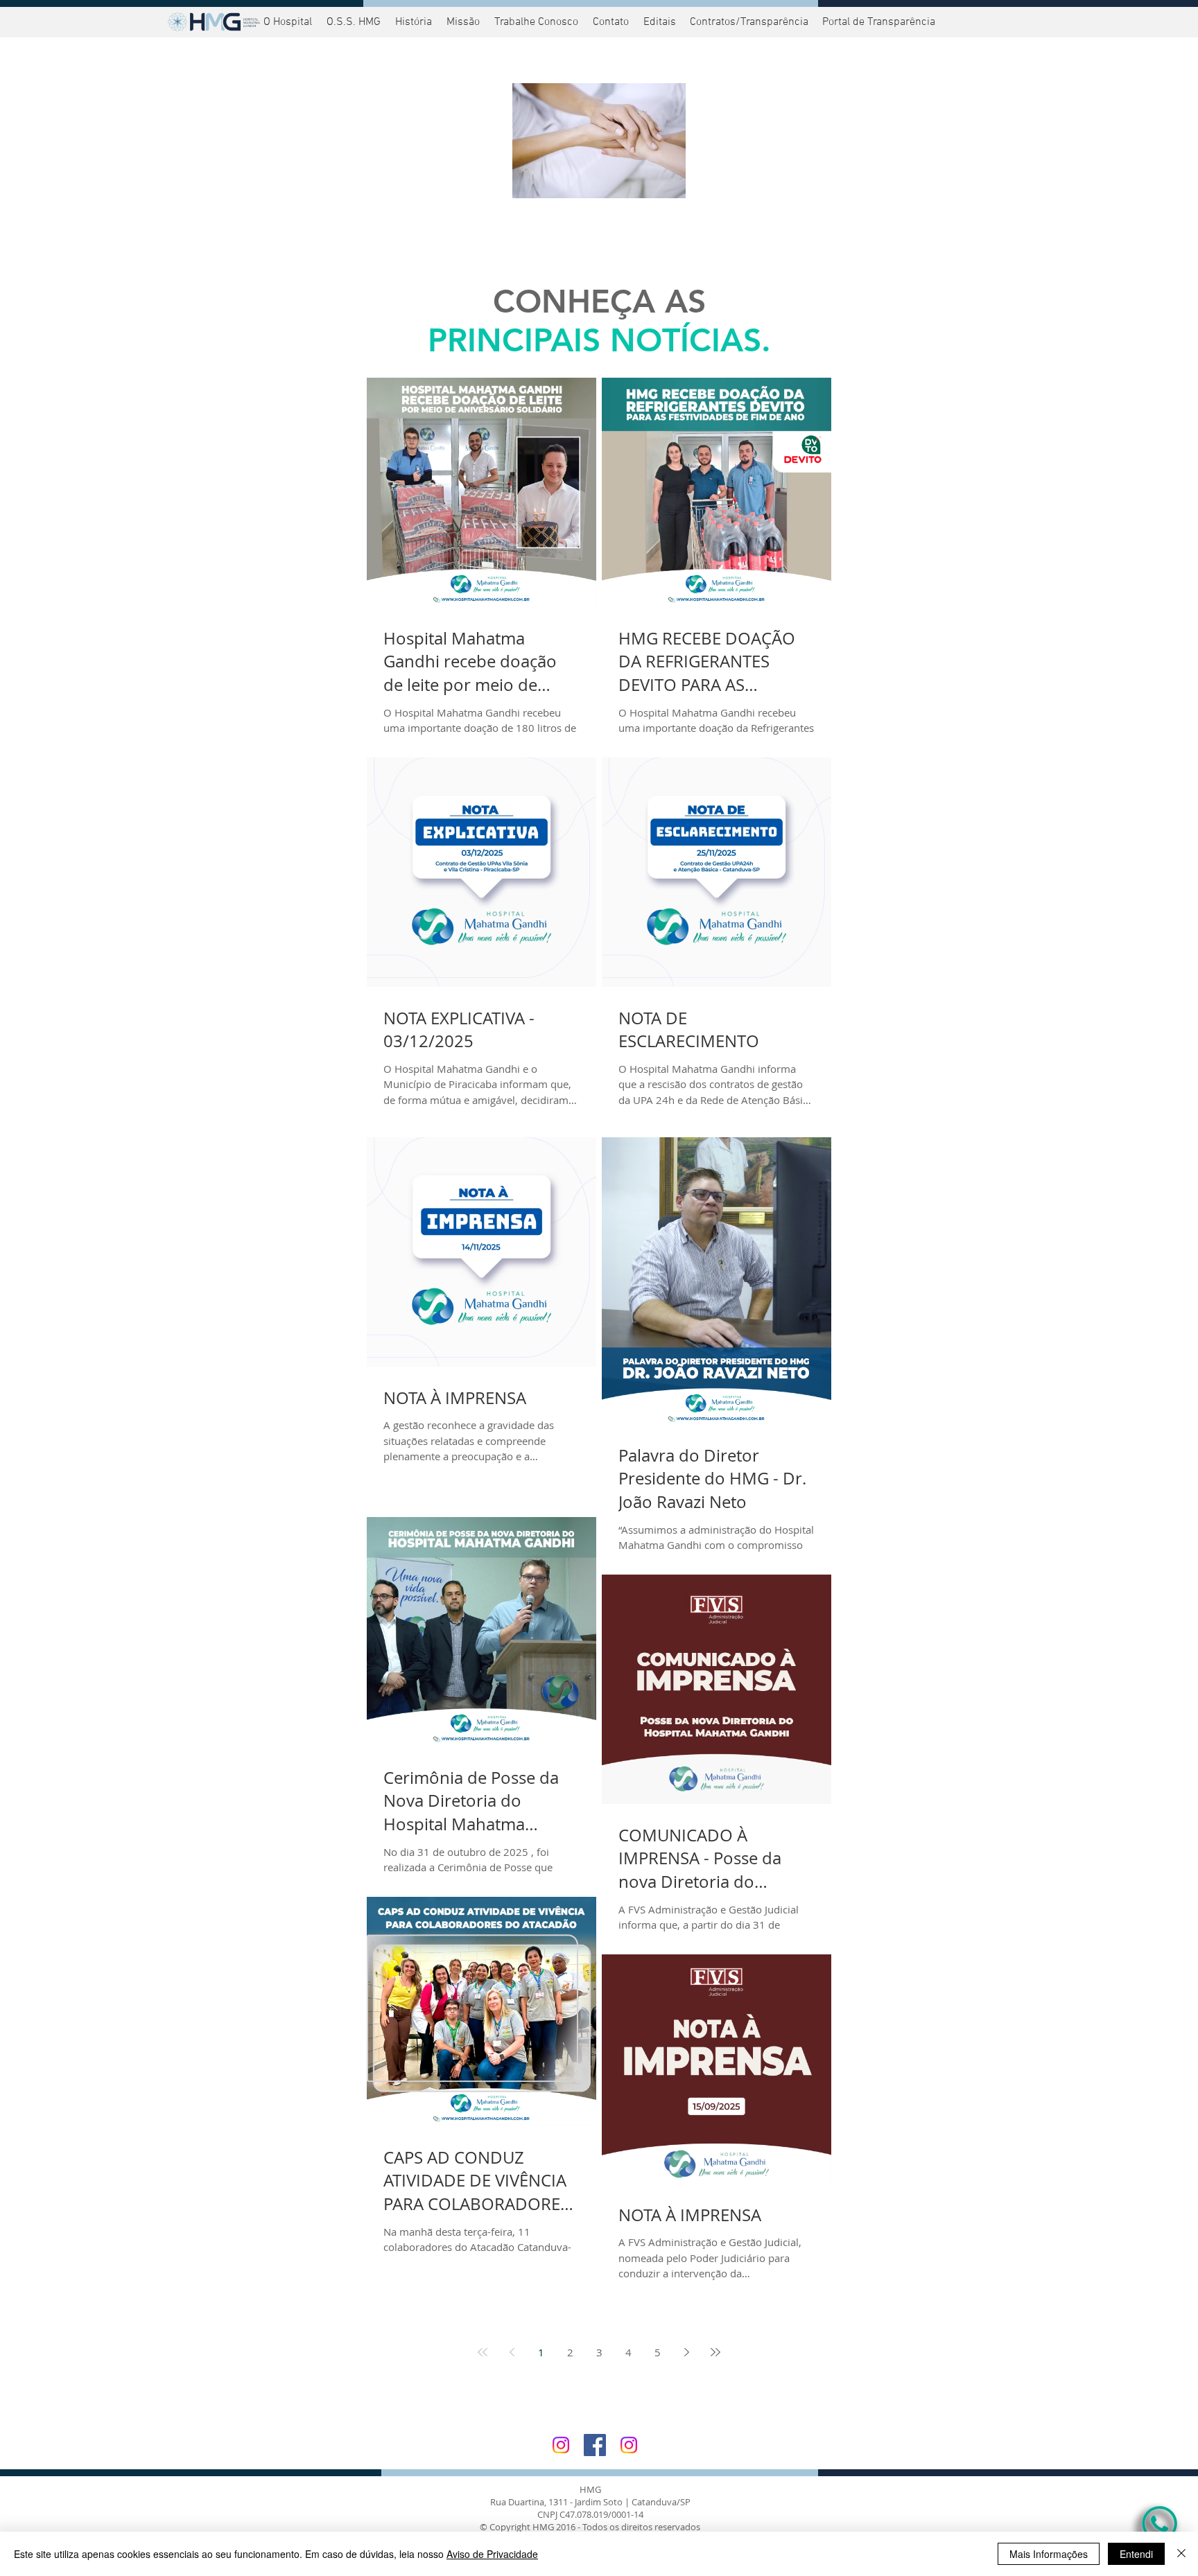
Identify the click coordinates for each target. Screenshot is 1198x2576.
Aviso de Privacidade (492, 2554)
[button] (877, 22)
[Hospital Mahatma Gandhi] (561, 2445)
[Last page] (715, 2352)
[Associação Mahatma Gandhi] (629, 2445)
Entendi (1136, 2554)
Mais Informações (1049, 2554)
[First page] (483, 2352)
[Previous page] (512, 2352)
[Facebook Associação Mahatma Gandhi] (595, 2445)
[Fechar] (1181, 2554)
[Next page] (686, 2352)
